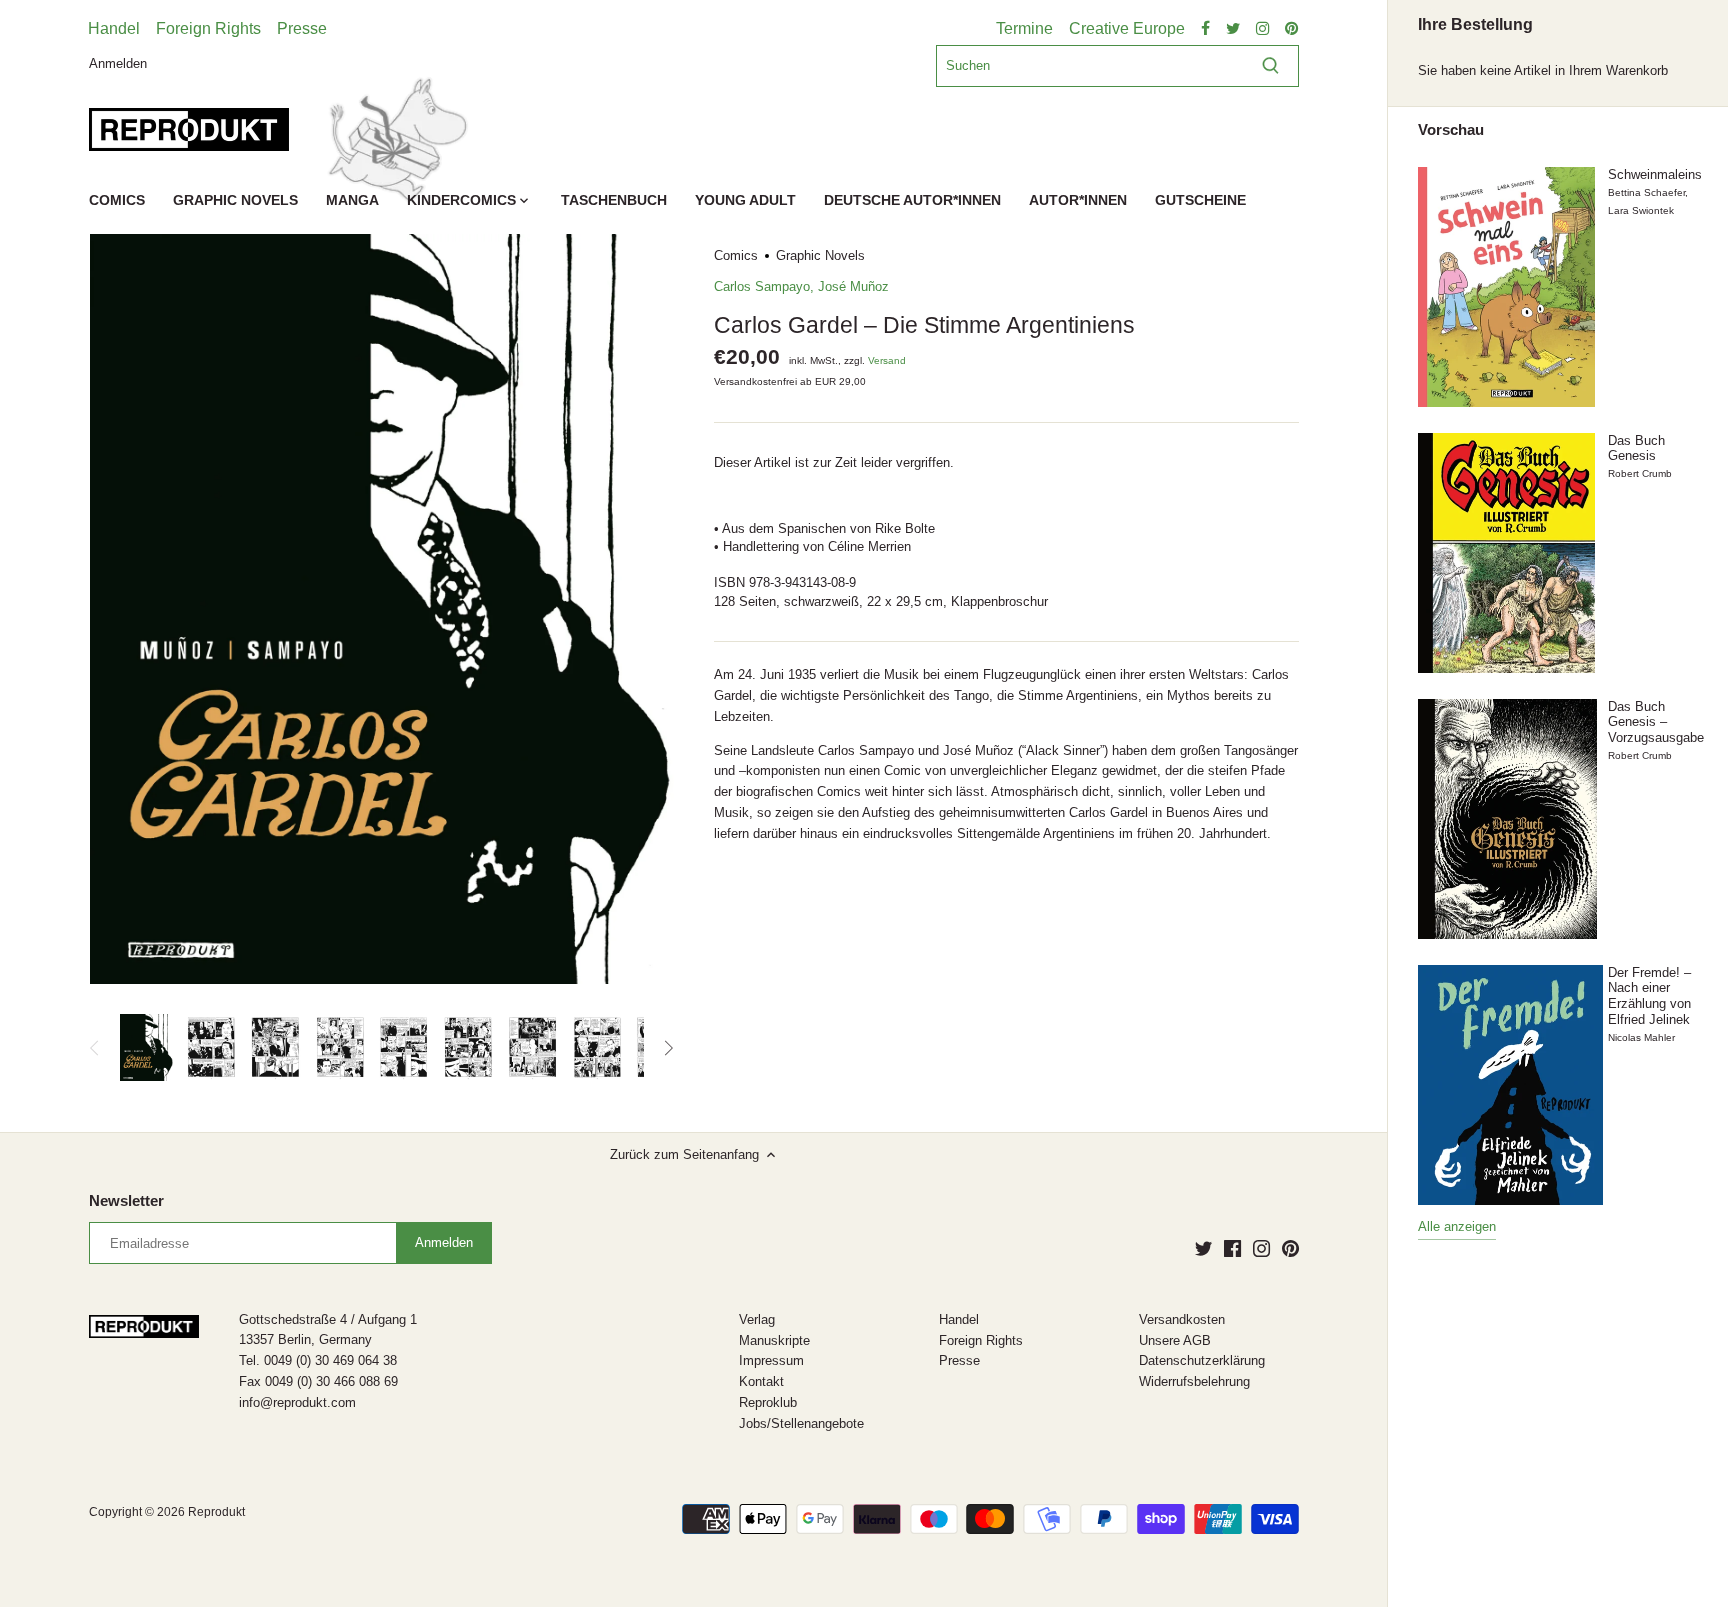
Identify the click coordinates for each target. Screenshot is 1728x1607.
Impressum (771, 1360)
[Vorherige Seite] (95, 1048)
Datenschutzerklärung (1202, 1360)
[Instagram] (1261, 1248)
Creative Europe (1127, 28)
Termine (1024, 28)
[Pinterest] (1290, 1248)
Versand (887, 360)
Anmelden (118, 62)
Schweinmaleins (1655, 174)
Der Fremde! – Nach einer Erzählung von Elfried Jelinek (1649, 996)
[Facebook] (1232, 1248)
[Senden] (1270, 66)
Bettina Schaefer (1646, 192)
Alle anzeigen (1457, 1226)
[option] (146, 1048)
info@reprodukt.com (297, 1402)
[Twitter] (1203, 1248)
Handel (114, 28)
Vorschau (1451, 130)
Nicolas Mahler (1641, 1037)
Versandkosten (1182, 1319)
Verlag (757, 1319)
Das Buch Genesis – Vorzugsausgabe (1656, 722)
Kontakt (761, 1381)
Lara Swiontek (1641, 210)
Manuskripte (774, 1340)
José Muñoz (853, 286)
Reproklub (768, 1402)
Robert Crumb (1640, 473)
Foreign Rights (208, 28)
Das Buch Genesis (1636, 448)
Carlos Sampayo (762, 286)
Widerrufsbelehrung (1194, 1381)
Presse (302, 28)
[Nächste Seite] (668, 1048)
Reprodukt (216, 1511)
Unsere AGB (1175, 1340)
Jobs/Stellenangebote (801, 1423)
